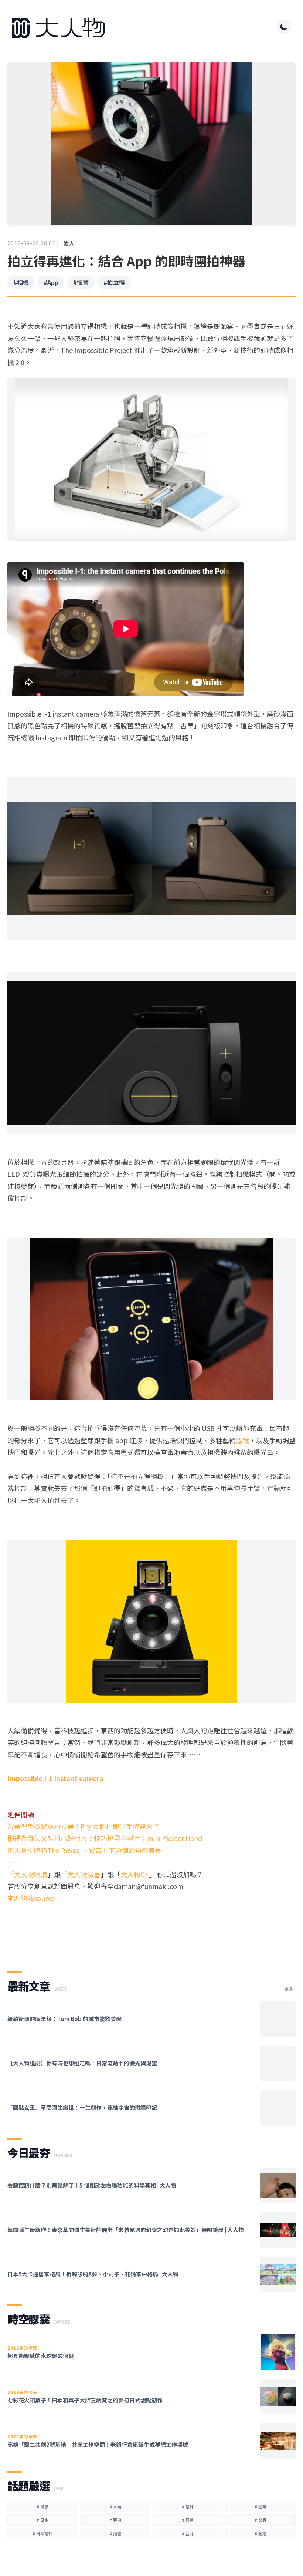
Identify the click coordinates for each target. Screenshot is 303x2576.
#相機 (21, 282)
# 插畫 (115, 2533)
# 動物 (261, 2533)
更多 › (290, 1989)
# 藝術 (115, 2520)
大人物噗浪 (31, 1874)
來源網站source (31, 1898)
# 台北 (188, 2533)
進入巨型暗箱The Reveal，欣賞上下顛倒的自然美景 (84, 1850)
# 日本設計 (42, 2533)
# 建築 (261, 2506)
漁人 (69, 243)
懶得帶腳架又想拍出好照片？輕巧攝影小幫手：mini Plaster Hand (105, 1838)
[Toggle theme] (284, 27)
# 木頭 (115, 2506)
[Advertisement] (151, 1931)
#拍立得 (114, 282)
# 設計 (188, 2506)
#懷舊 (81, 282)
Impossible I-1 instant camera (55, 1778)
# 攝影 (42, 2506)
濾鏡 (242, 1440)
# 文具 (261, 2520)
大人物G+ (135, 1874)
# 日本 (42, 2520)
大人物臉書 (84, 1874)
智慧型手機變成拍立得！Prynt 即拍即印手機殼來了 (83, 1826)
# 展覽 (188, 2520)
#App (51, 282)
